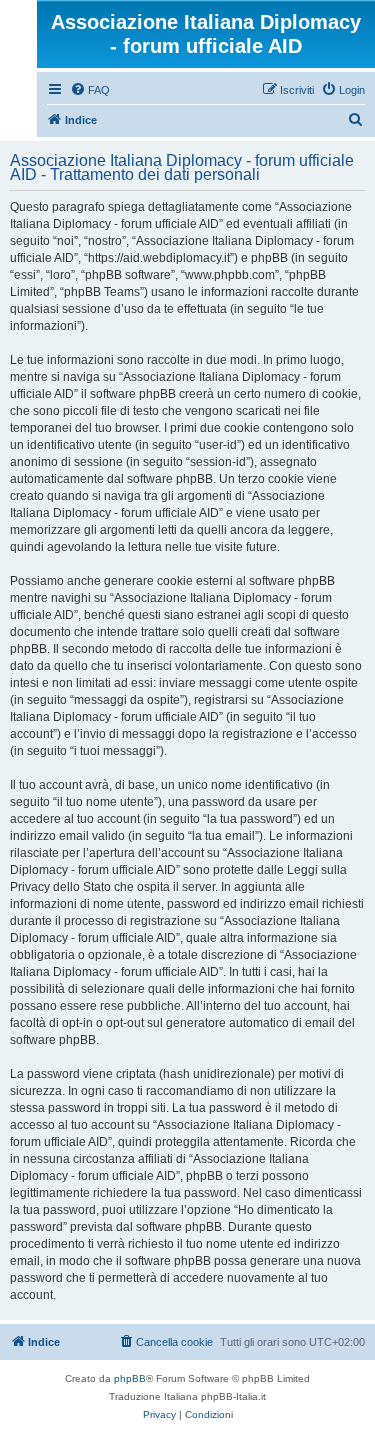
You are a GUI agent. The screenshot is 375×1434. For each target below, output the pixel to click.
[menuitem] (90, 90)
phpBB (130, 1378)
